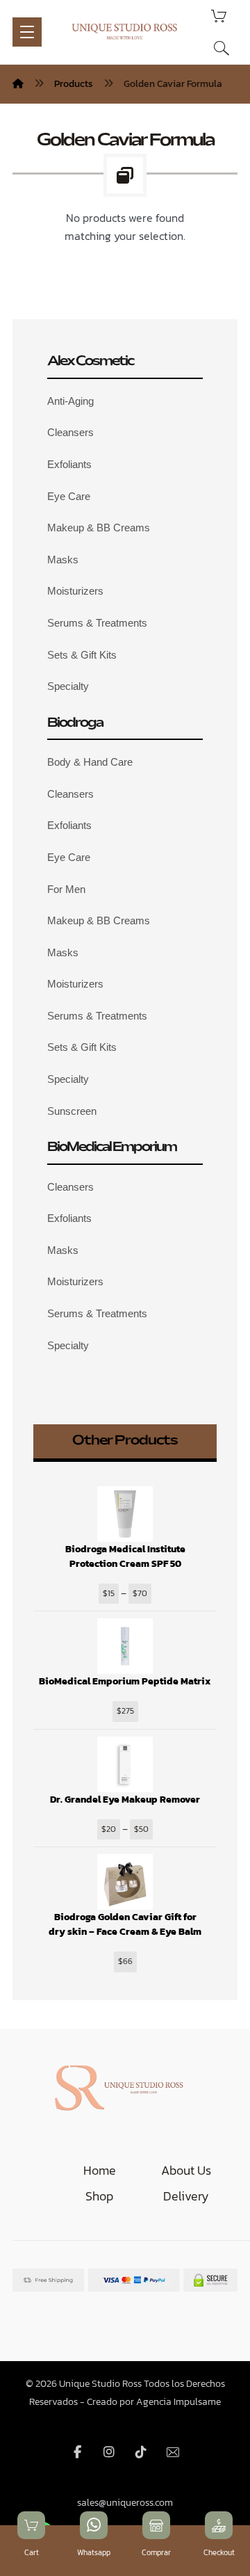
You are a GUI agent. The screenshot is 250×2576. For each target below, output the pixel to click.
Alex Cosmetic (90, 362)
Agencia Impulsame (178, 2402)
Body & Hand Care (90, 762)
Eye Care (69, 496)
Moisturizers (75, 591)
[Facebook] (77, 2452)
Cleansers (70, 432)
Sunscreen (72, 1111)
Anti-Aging (70, 401)
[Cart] (219, 15)
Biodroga (75, 723)
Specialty (68, 686)
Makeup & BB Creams (99, 528)
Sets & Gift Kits (82, 655)
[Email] (173, 2452)
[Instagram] (109, 2452)
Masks (63, 560)
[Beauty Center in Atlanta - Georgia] (125, 31)
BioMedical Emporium (112, 1148)
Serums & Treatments (97, 623)
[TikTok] (141, 2452)
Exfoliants (69, 464)
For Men (66, 889)
